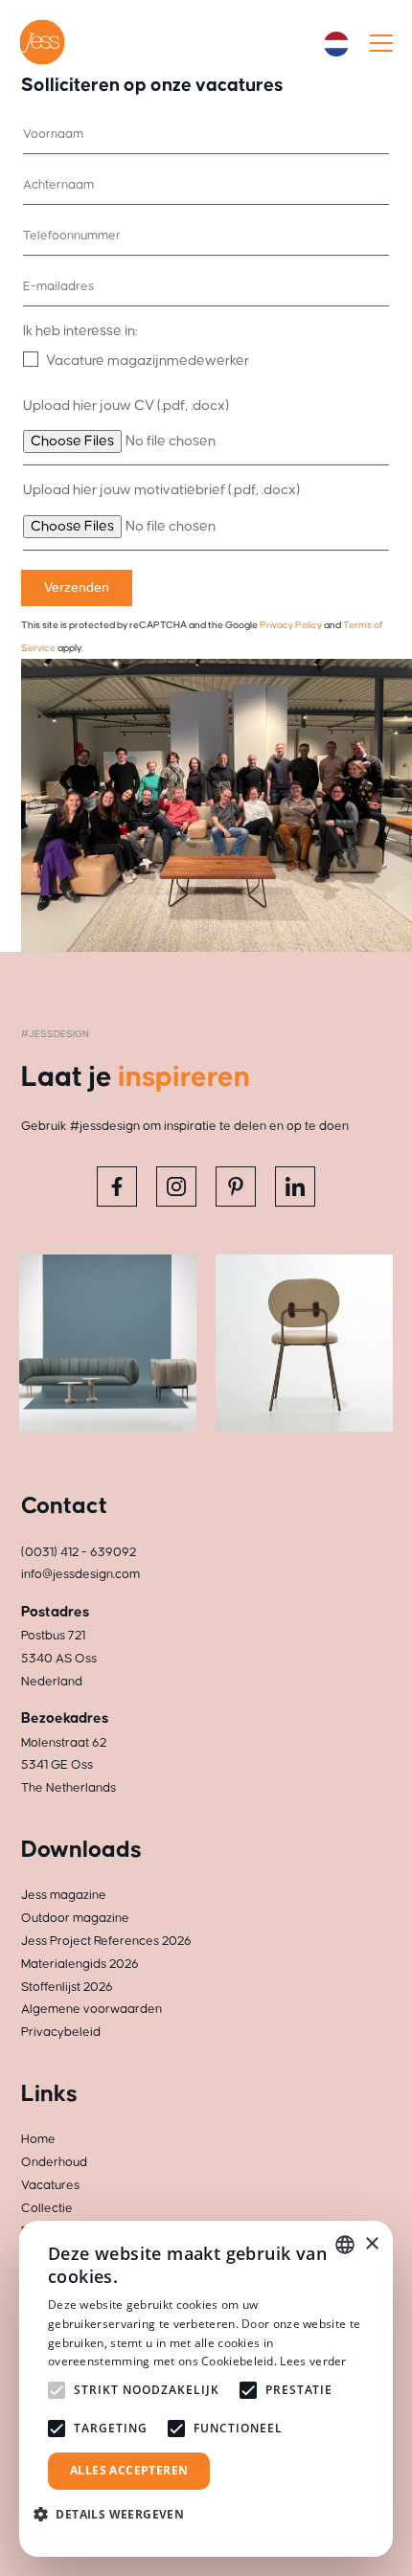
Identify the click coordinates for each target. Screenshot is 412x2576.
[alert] (206, 2389)
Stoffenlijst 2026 (67, 1987)
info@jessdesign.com (80, 1574)
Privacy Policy (291, 625)
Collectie (47, 2208)
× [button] (371, 2244)
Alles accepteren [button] (129, 2470)
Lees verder (313, 2361)
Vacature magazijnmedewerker (148, 361)
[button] (116, 2514)
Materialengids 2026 (80, 1964)
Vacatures (50, 2185)
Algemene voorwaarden (92, 2009)
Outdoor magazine (75, 1918)
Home (38, 2139)
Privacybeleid (61, 2032)
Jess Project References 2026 (106, 1941)
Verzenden (77, 587)
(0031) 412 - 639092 (79, 1552)
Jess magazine (64, 1895)
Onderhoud (54, 2162)
